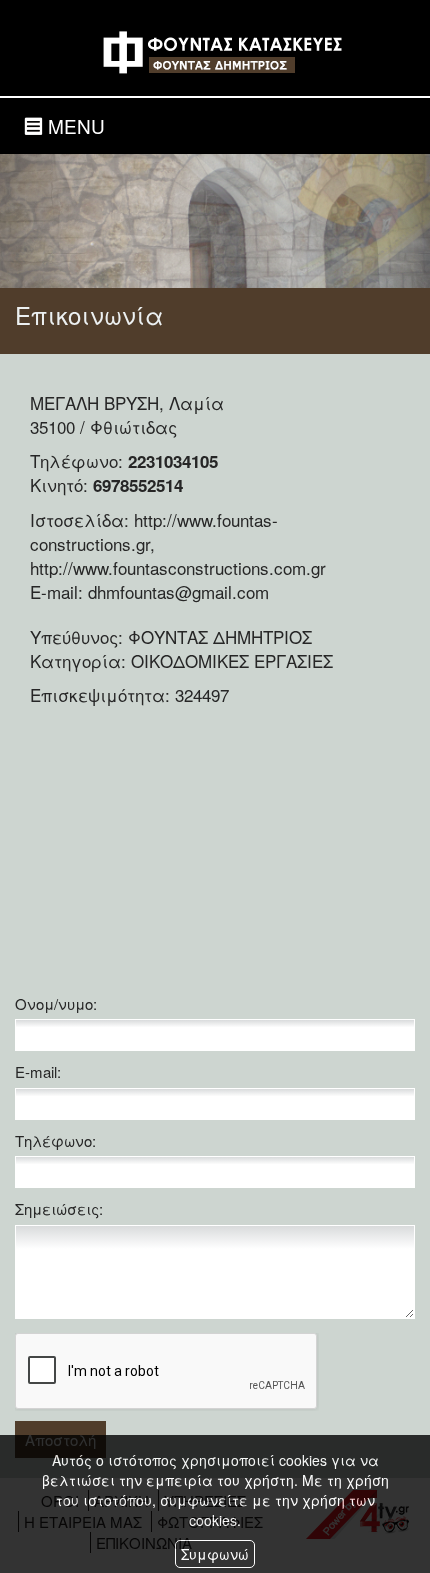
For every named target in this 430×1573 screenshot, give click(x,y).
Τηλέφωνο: (55, 1140)
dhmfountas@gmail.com (178, 591)
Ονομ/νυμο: (56, 1003)
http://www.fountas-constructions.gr (154, 531)
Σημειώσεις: (59, 1208)
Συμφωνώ (215, 1554)
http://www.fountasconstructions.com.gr (178, 567)
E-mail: (38, 1071)
